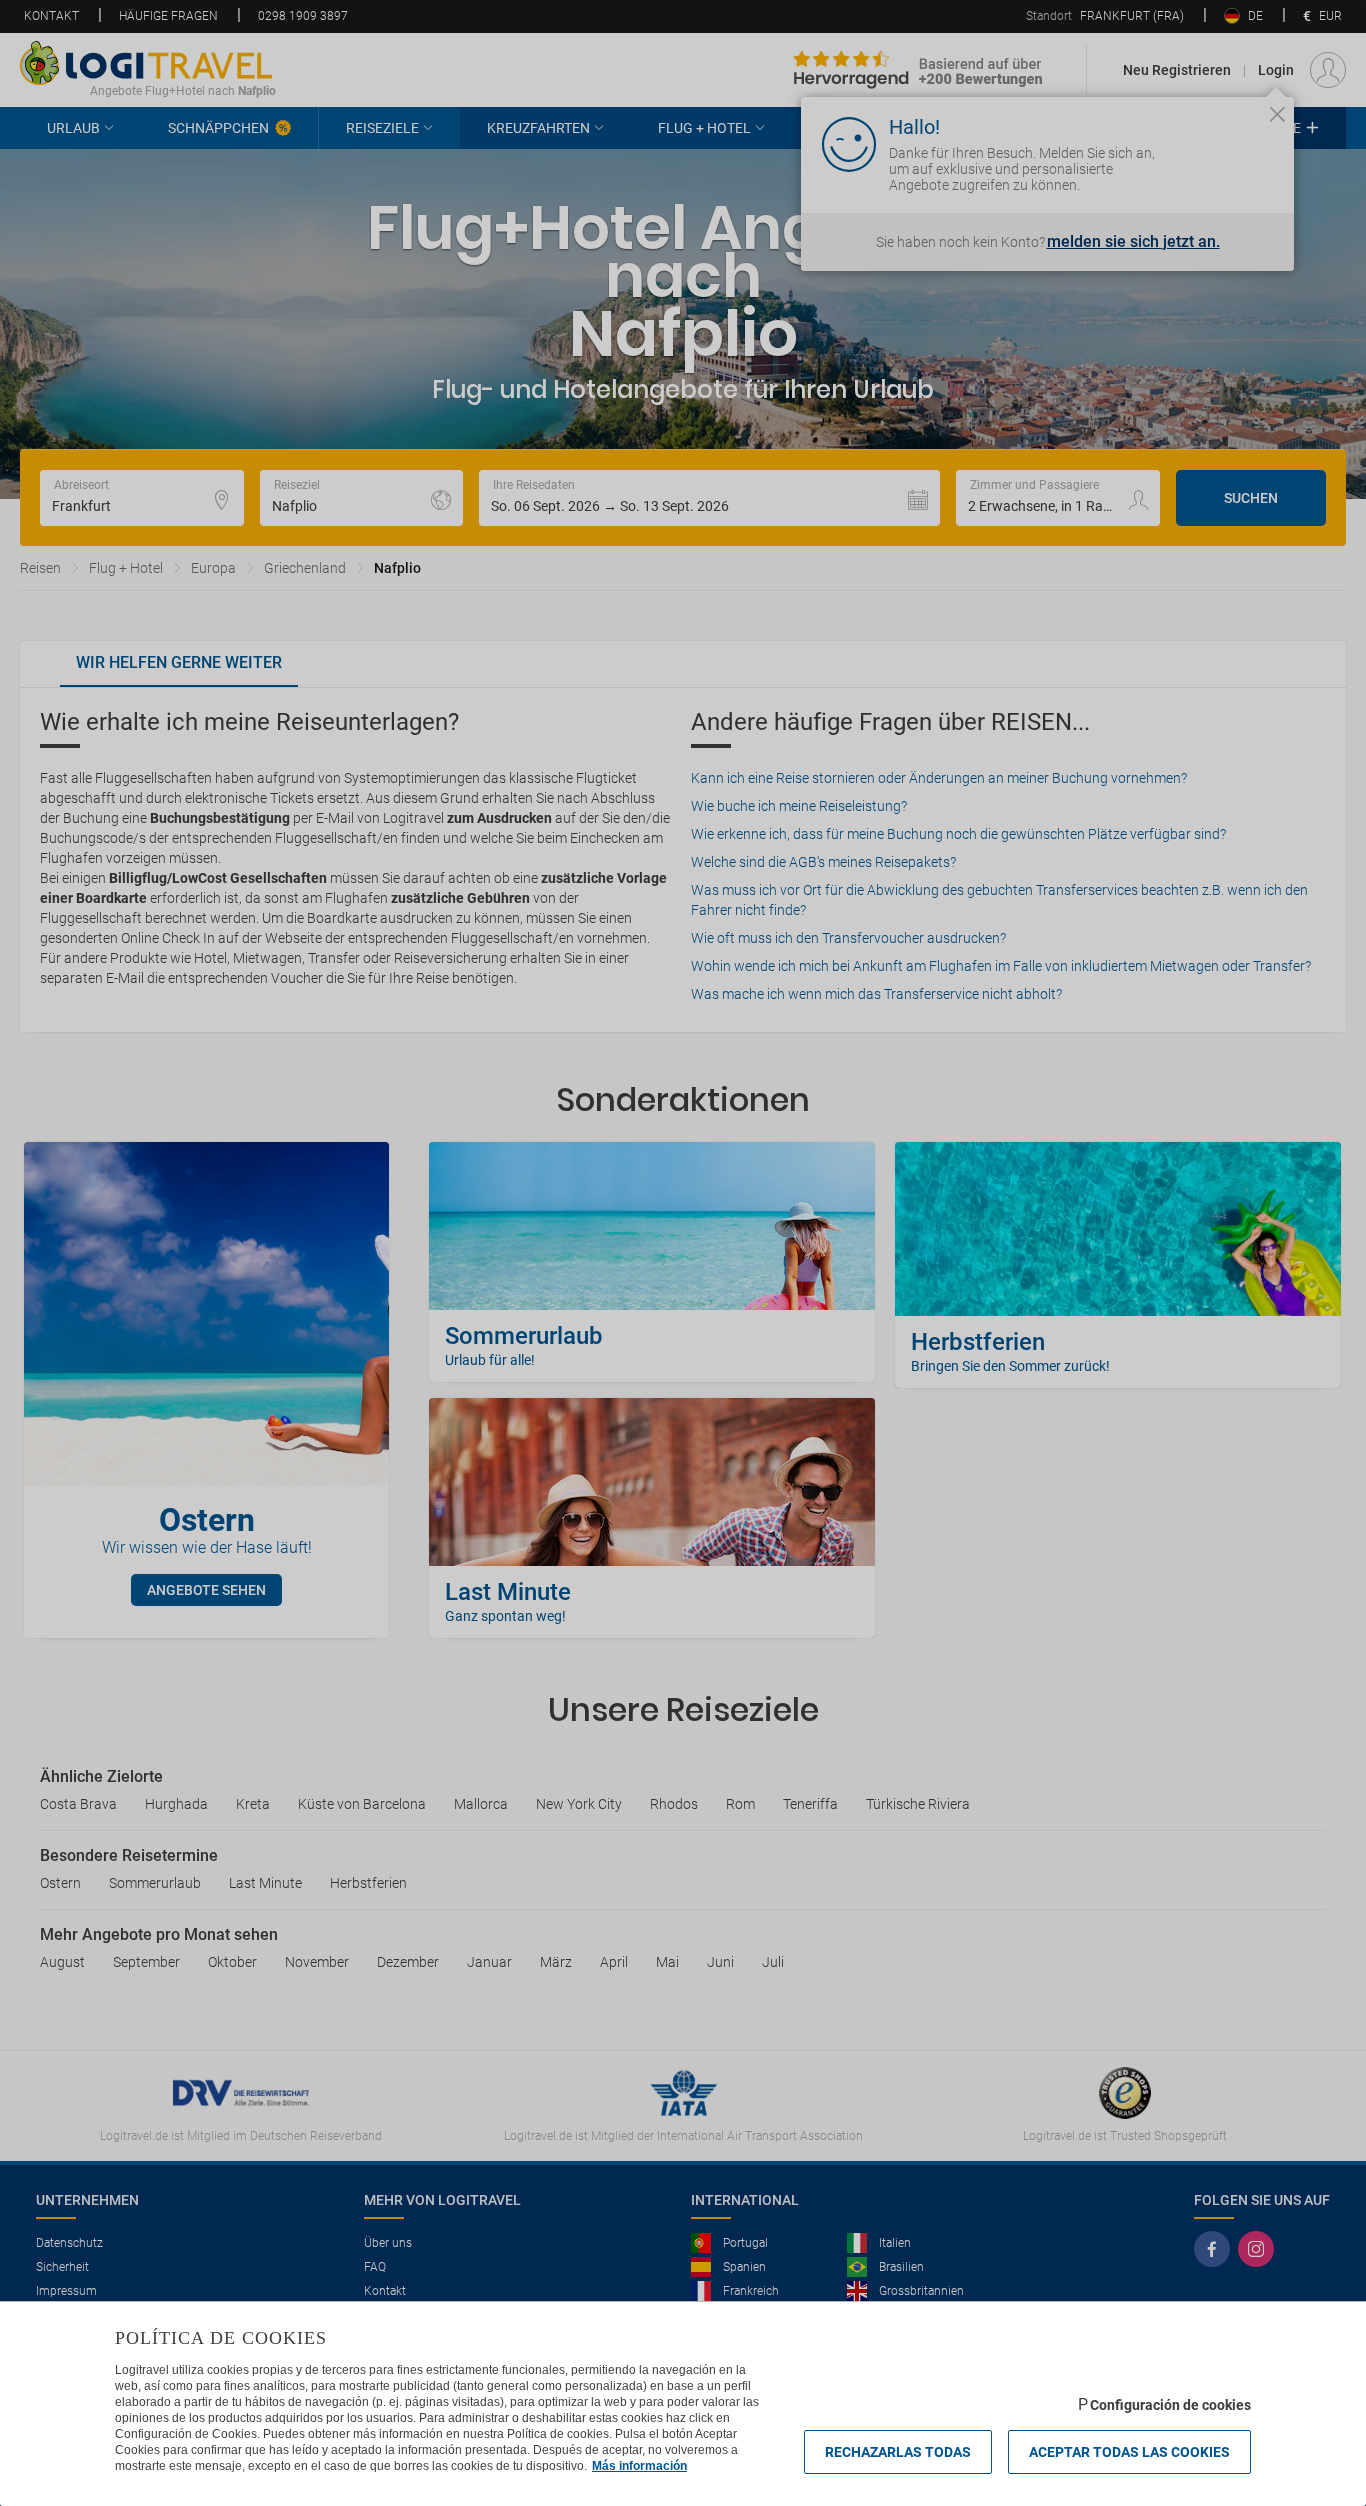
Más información (639, 2466)
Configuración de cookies (1170, 2405)
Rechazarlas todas (898, 2452)
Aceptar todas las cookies (1129, 2452)
